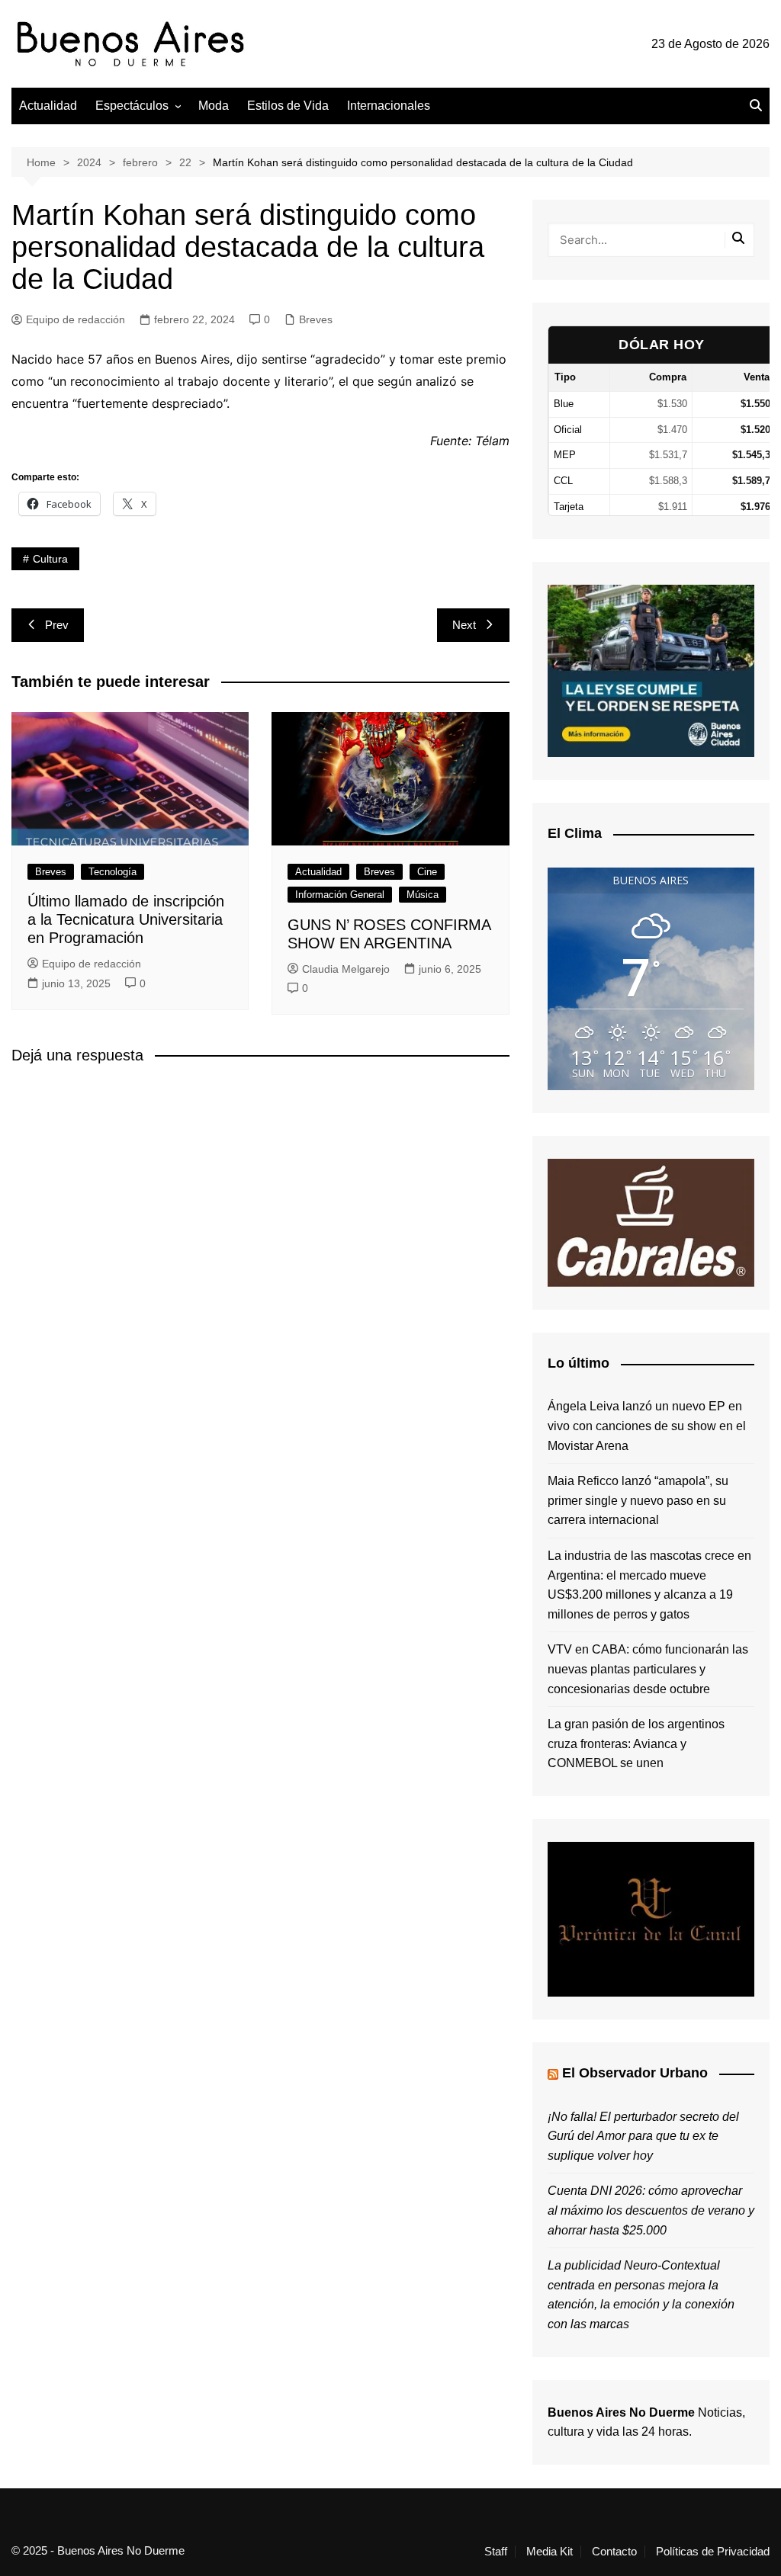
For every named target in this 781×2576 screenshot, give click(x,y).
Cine (427, 872)
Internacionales (389, 106)
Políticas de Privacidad (713, 2552)
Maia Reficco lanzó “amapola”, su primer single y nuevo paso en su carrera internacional (638, 1500)
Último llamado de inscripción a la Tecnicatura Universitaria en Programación (126, 919)
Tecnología (112, 872)
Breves (316, 319)
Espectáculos (132, 106)
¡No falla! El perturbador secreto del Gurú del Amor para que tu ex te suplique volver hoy (643, 2136)
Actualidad (48, 106)
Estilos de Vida (288, 106)
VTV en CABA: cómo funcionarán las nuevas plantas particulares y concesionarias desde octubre (648, 1669)
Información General (340, 895)
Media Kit (550, 2552)
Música (423, 895)
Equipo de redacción (76, 319)
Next (464, 625)
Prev (57, 625)
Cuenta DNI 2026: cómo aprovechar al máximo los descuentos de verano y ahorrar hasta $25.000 (651, 2210)
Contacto (614, 2552)
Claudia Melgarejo (346, 969)
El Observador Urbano (635, 2073)
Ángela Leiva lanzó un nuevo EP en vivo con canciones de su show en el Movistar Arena (647, 1426)
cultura (50, 559)
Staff (496, 2552)
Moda (214, 106)
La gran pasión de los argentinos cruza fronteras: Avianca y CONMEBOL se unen (636, 1744)
